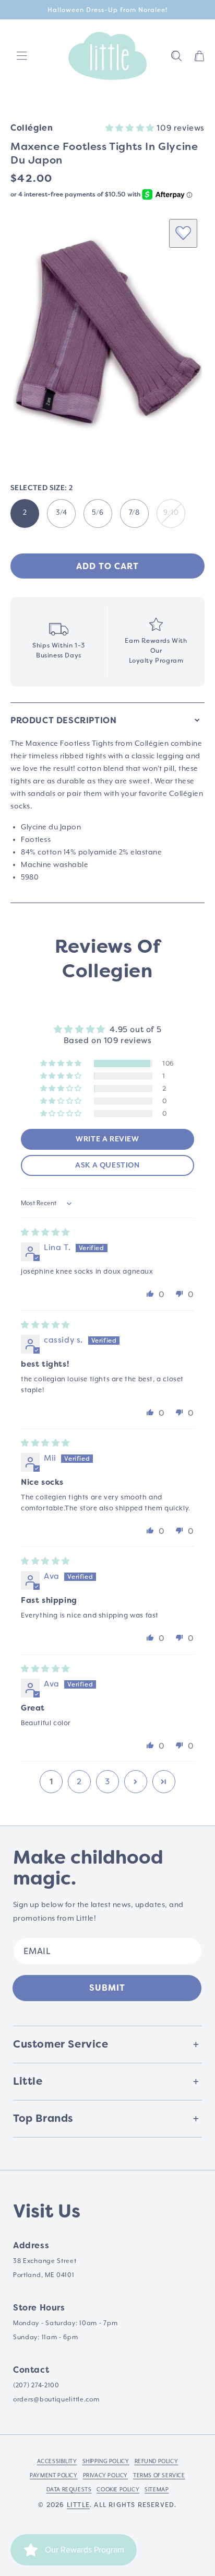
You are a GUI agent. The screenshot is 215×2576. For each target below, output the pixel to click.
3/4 (62, 513)
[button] (176, 56)
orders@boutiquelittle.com (56, 2400)
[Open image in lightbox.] (107, 333)
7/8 (134, 513)
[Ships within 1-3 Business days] (59, 642)
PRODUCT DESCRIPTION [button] (63, 720)
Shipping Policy (106, 2462)
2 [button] (79, 1782)
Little (78, 2505)
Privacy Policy (105, 2476)
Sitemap (157, 2490)
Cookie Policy (118, 2490)
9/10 (171, 513)
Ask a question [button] (107, 1165)
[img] (45, 1232)
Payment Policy (53, 2476)
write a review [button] (107, 1139)
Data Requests (69, 2490)
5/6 (98, 513)
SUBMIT (107, 1988)
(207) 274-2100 (36, 2386)
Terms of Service (159, 2476)
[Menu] (22, 56)
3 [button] (107, 1782)
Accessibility (57, 2462)
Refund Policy (157, 2462)
